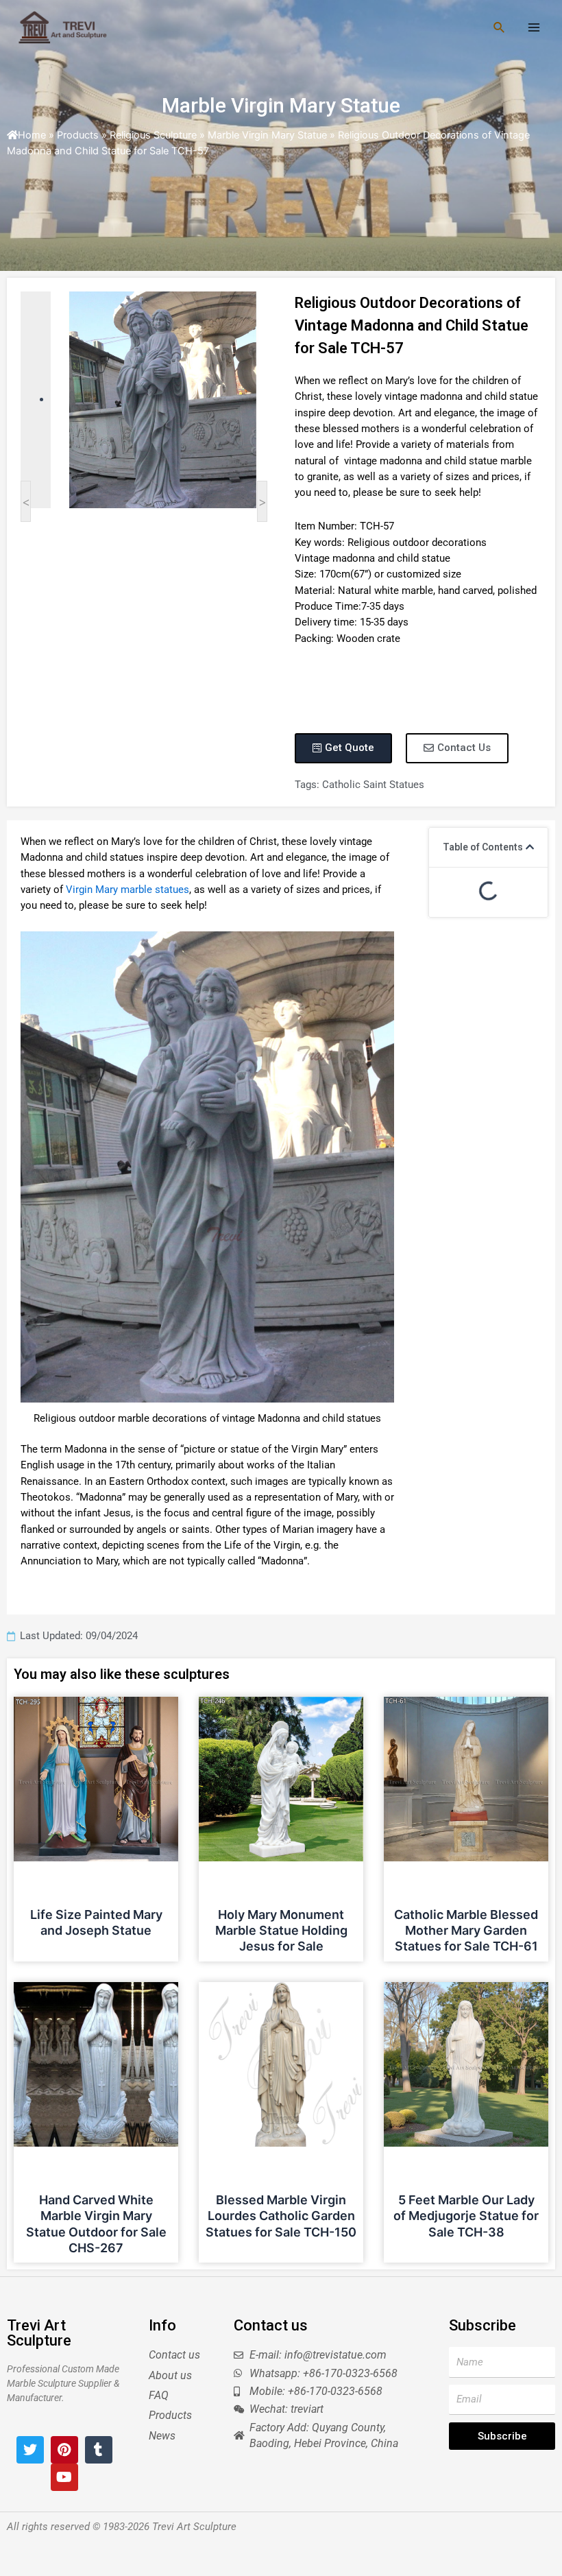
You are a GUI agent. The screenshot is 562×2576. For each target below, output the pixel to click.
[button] (530, 847)
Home (32, 135)
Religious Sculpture (153, 135)
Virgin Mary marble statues (127, 890)
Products (78, 135)
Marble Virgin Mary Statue (281, 105)
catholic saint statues (373, 785)
